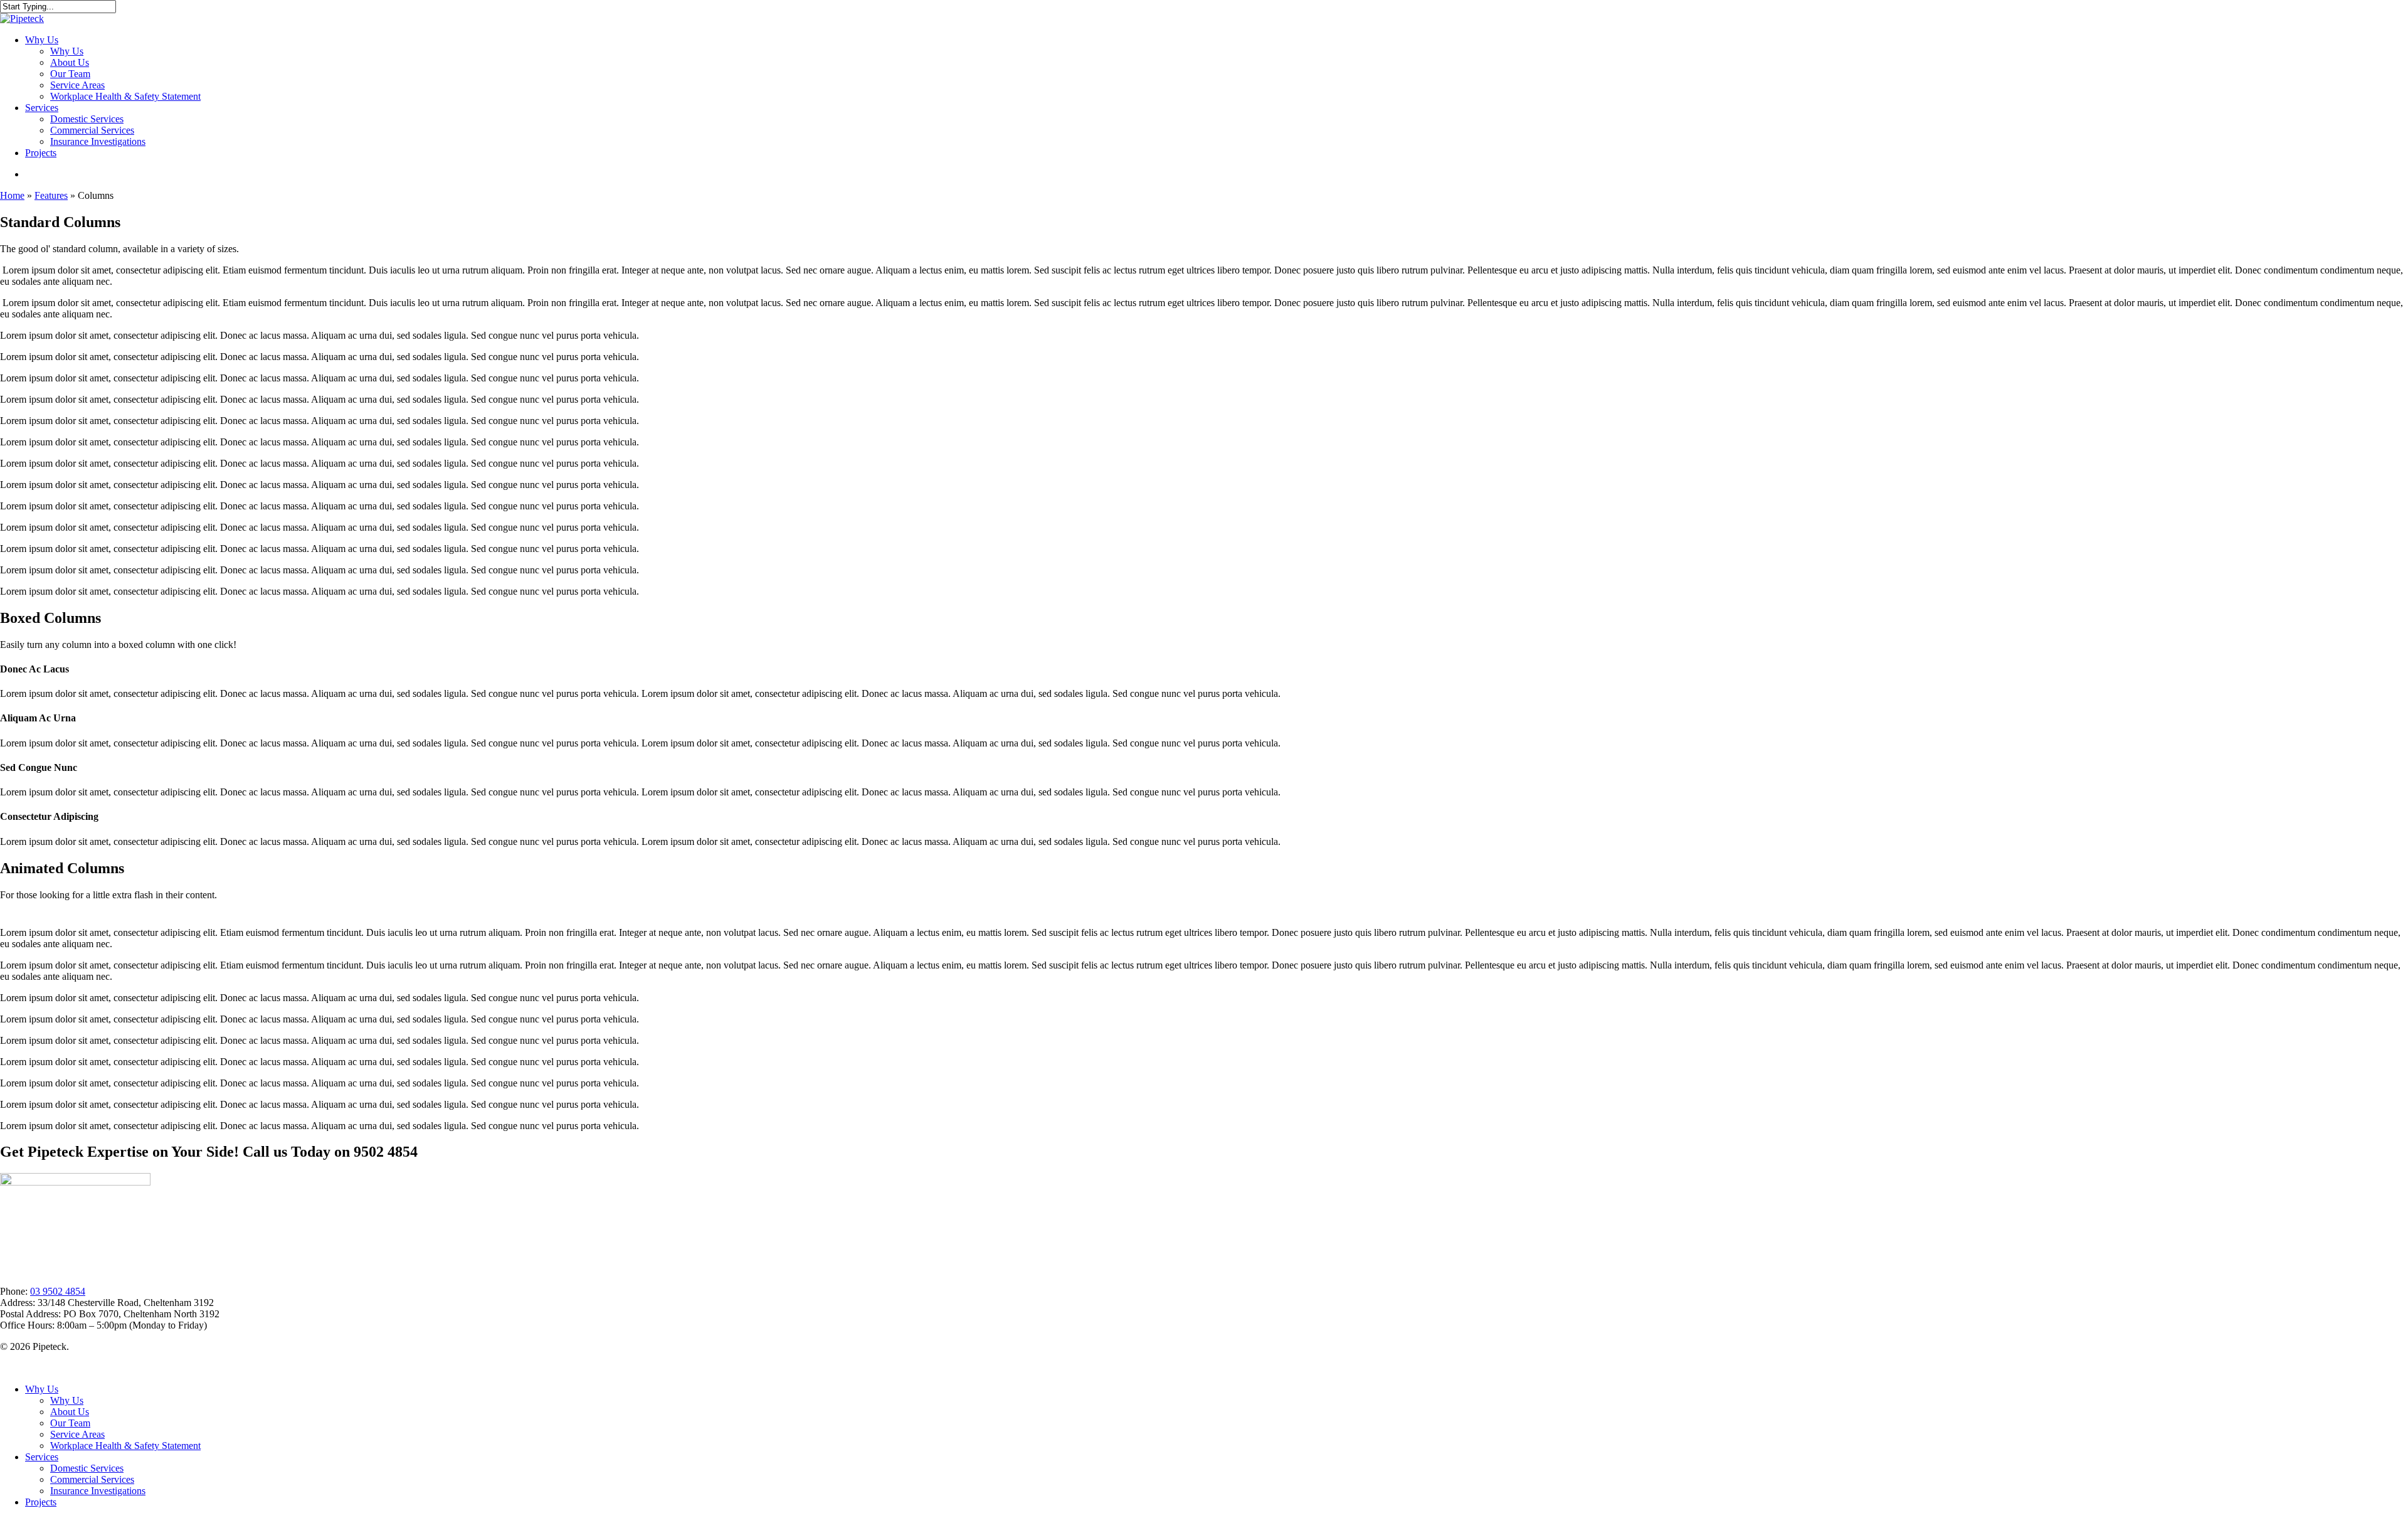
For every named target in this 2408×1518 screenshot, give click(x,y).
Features (51, 195)
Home (12, 195)
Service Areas (77, 1434)
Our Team (70, 1423)
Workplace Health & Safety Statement (125, 1446)
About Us (70, 1412)
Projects (41, 1502)
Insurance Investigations (98, 1491)
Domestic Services (87, 1468)
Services (42, 1457)
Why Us (42, 1389)
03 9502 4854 (58, 1291)
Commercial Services (92, 1479)
